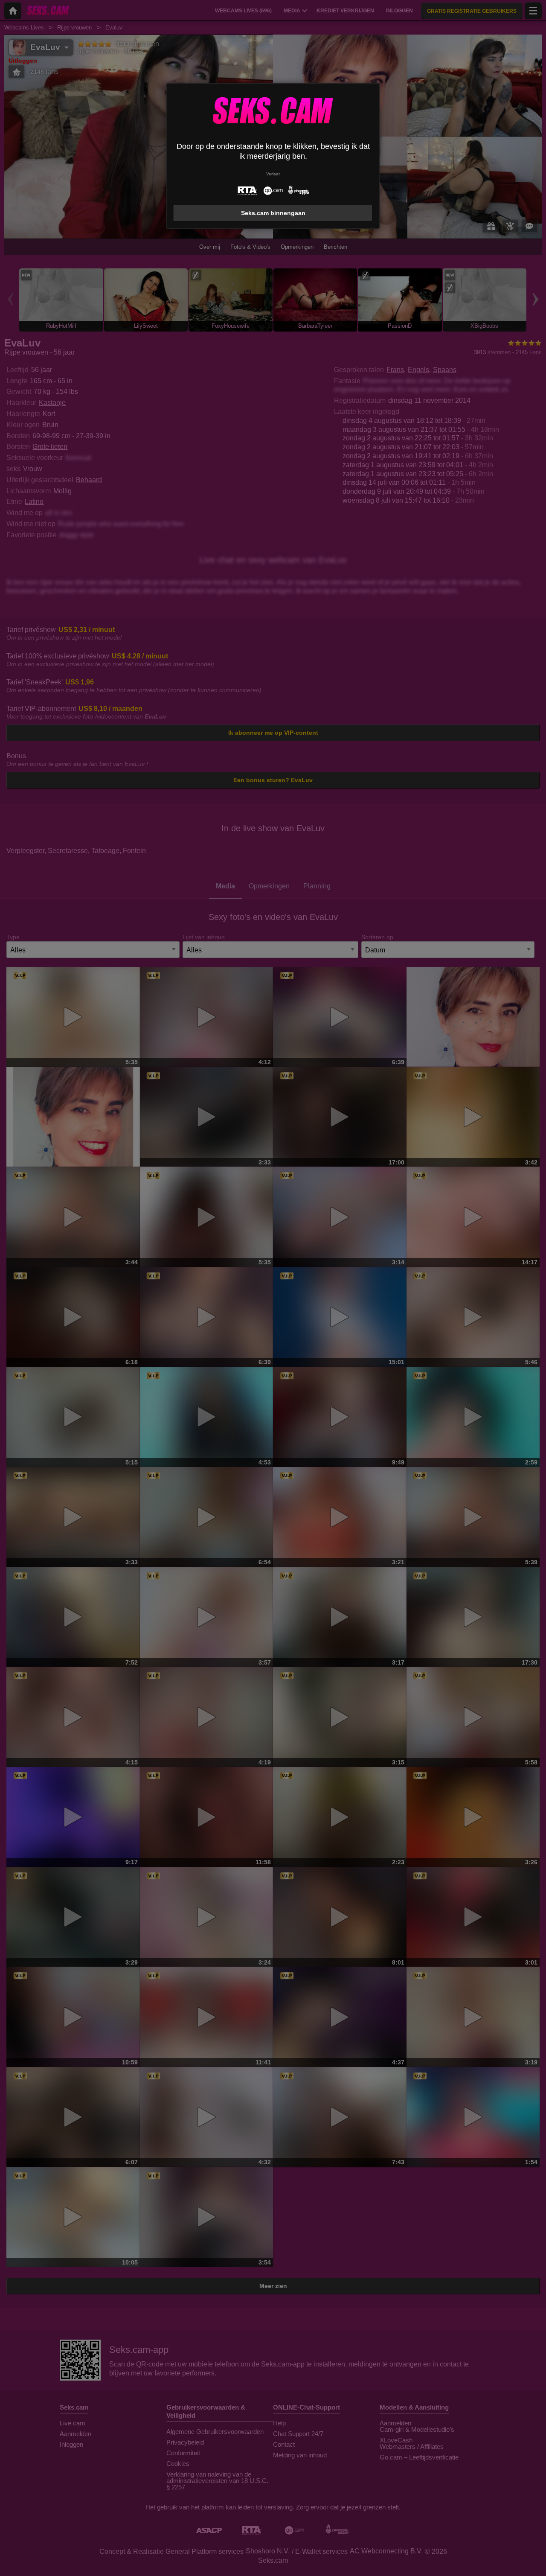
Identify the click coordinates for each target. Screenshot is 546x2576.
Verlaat (273, 174)
